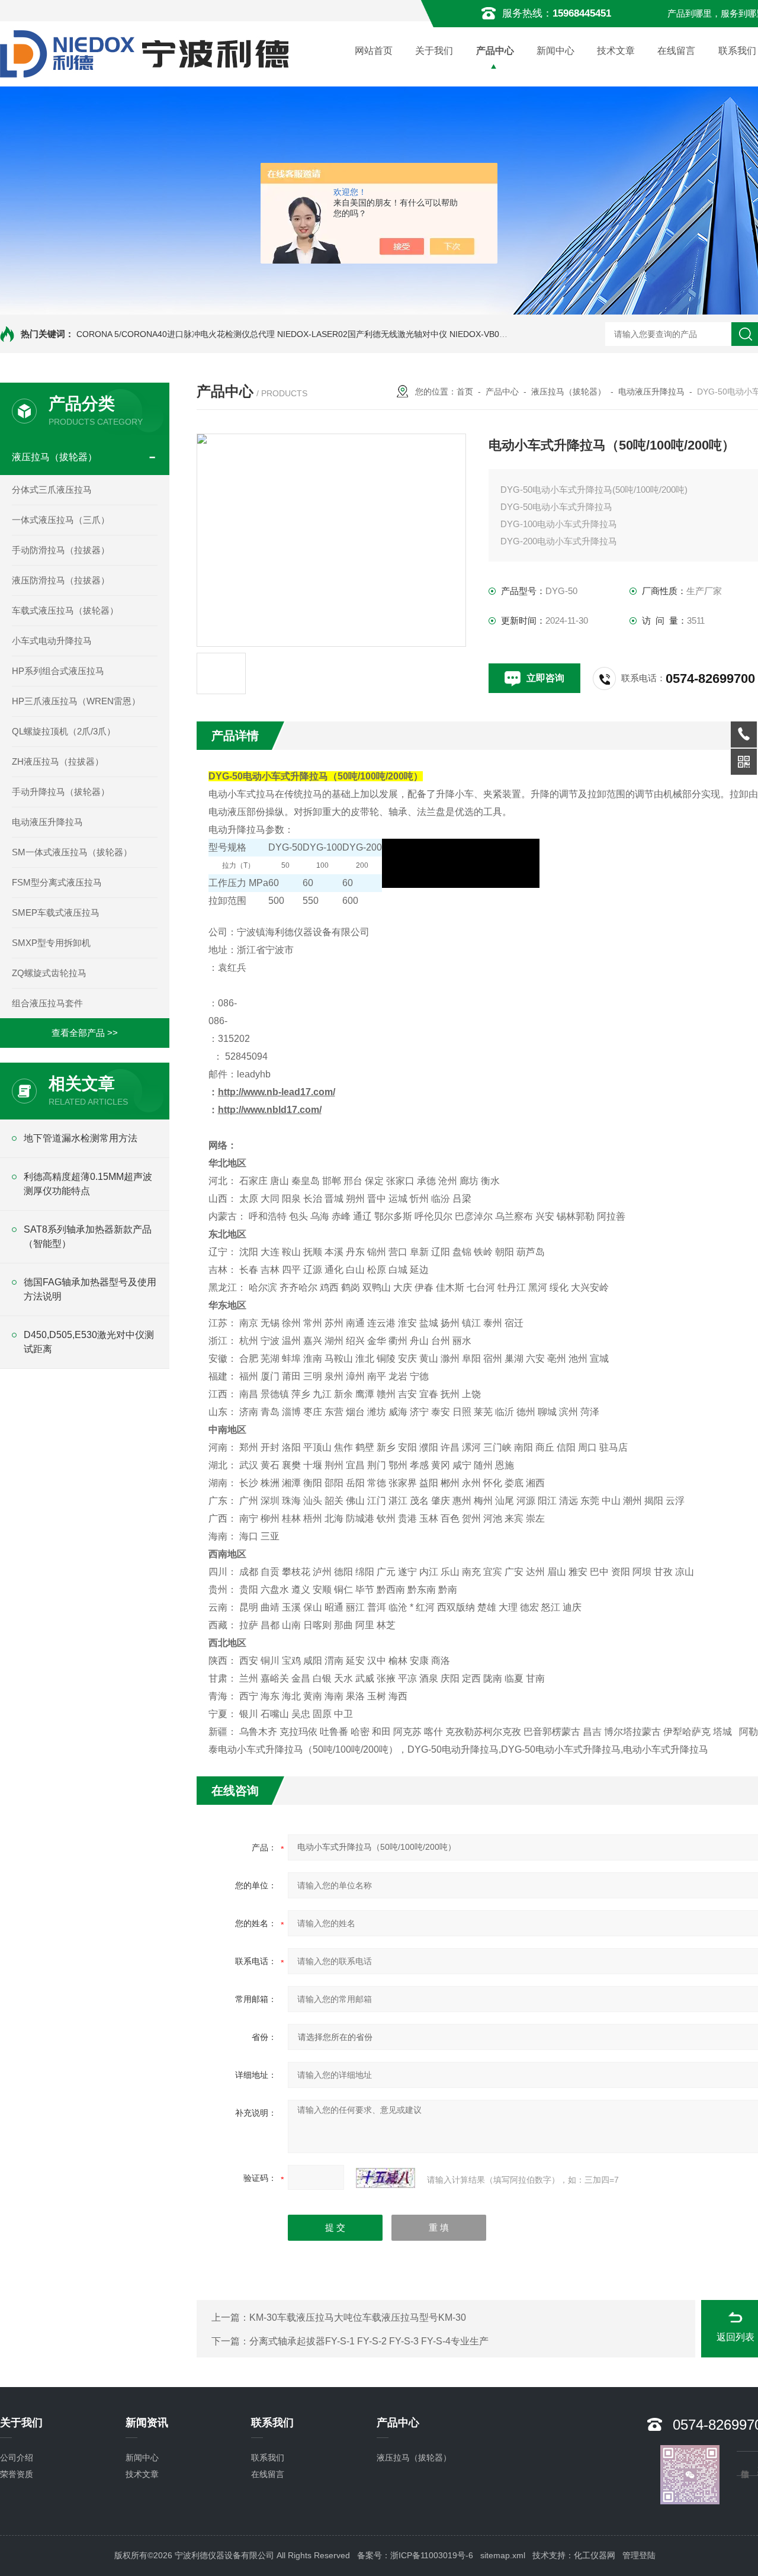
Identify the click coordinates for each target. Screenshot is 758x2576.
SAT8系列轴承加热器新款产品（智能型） (88, 1236)
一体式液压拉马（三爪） (61, 520)
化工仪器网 (595, 2555)
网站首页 (374, 51)
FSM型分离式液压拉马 (57, 882)
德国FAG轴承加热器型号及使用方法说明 (90, 1289)
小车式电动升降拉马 (52, 641)
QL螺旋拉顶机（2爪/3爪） (64, 731)
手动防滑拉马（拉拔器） (61, 550)
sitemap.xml (503, 2555)
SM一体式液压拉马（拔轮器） (72, 852)
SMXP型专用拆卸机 (51, 943)
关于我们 (434, 51)
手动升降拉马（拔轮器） (61, 792)
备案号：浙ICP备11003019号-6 (415, 2555)
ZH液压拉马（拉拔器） (58, 761)
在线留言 (676, 51)
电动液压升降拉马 (47, 822)
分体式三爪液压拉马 (52, 490)
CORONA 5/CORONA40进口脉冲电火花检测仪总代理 (176, 334)
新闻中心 (555, 51)
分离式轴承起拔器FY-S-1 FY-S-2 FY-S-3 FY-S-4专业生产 (369, 2341)
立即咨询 (545, 678)
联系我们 (268, 2458)
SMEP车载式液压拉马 (56, 912)
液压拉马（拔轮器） (54, 457)
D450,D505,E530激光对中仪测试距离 (89, 1342)
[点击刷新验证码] (386, 2178)
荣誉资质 (17, 2474)
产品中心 (495, 51)
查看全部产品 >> (85, 1033)
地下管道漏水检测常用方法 (81, 1138)
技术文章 (616, 51)
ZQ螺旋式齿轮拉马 (49, 973)
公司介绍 (17, 2458)
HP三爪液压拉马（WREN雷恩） (76, 701)
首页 (465, 392)
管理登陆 (639, 2555)
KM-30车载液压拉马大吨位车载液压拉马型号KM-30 (358, 2317)
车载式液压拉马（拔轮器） (65, 610)
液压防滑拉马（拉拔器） (61, 580)
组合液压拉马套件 (47, 1003)
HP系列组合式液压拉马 (58, 671)
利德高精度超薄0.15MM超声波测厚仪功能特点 (88, 1184)
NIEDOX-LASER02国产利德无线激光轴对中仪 (362, 334)
